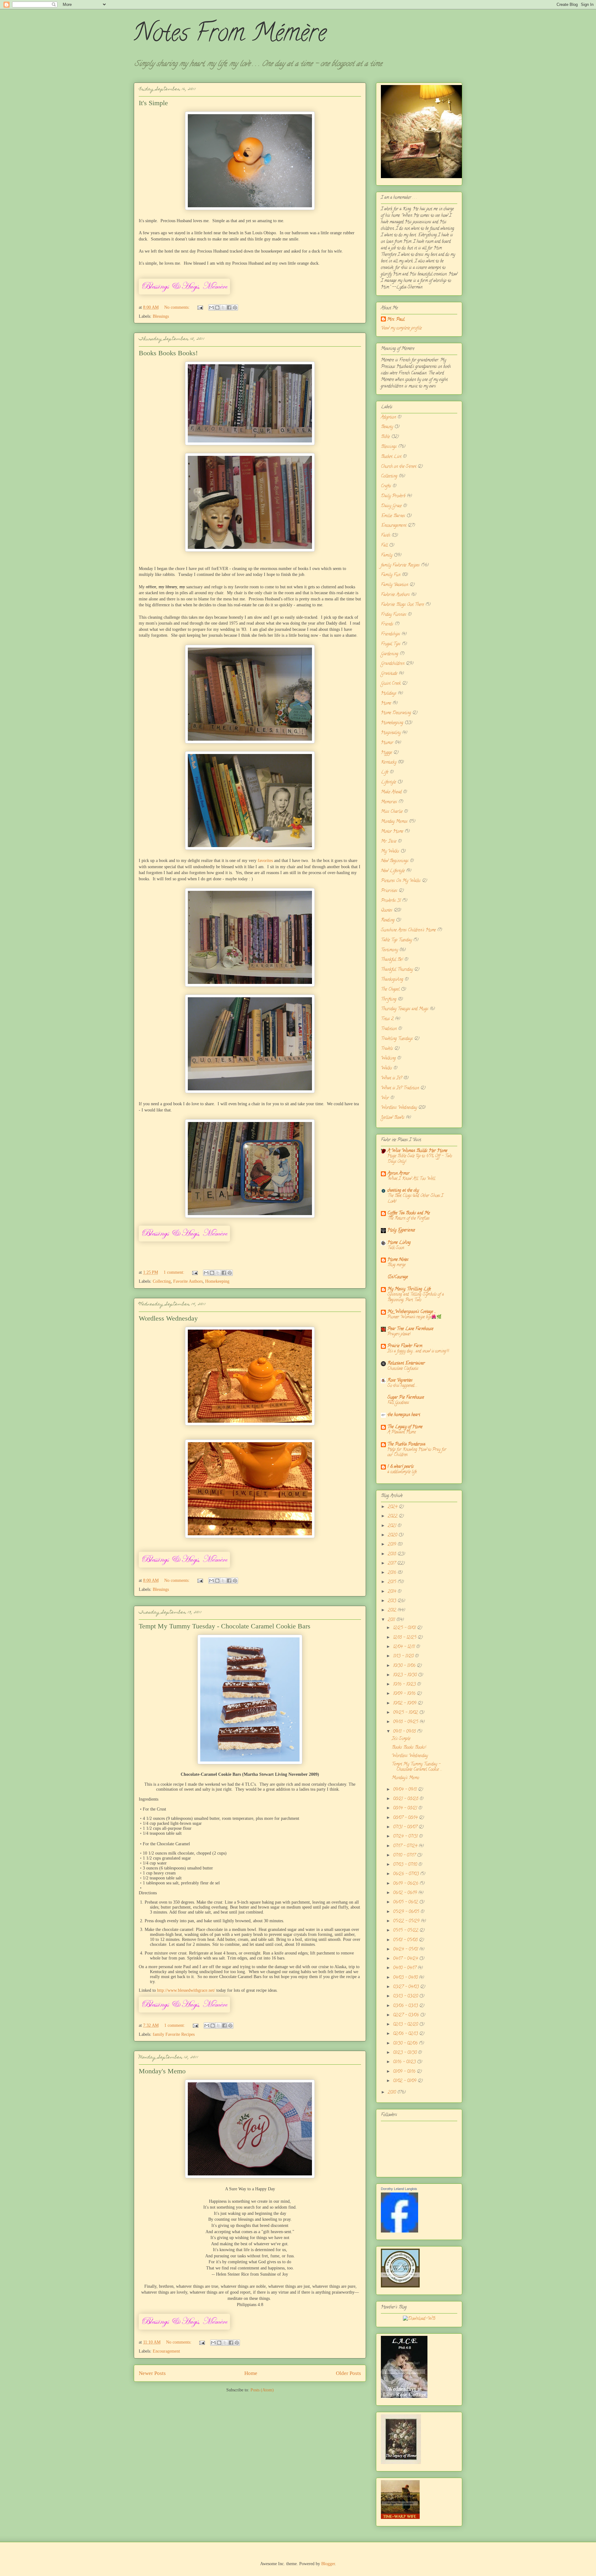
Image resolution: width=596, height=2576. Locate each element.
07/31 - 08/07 (406, 1827)
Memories (389, 802)
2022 (393, 1517)
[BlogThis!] (217, 307)
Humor (387, 743)
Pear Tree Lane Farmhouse (410, 1329)
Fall (384, 546)
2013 (393, 1601)
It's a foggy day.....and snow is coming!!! (418, 1351)
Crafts (386, 486)
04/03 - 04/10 (406, 1978)
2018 (393, 1554)
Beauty (387, 427)
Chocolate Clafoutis (403, 1369)
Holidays (389, 694)
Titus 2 (387, 1019)
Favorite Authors (188, 1281)
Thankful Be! (392, 960)
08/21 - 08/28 (406, 1799)
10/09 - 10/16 (405, 1694)
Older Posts (348, 2373)
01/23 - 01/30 (405, 2053)
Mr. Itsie (389, 842)
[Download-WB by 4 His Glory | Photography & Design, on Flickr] (419, 2319)
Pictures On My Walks (401, 881)
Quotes (387, 911)
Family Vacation (395, 585)
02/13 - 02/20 (406, 2025)
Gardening (390, 654)
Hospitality (391, 733)
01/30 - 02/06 (406, 2044)
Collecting (162, 1281)
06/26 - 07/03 (406, 1874)
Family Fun (391, 575)
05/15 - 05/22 (406, 1931)
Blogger (328, 2564)
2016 (393, 1573)
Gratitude (389, 674)
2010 (392, 2093)
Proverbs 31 (391, 901)
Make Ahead (391, 792)
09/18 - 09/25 (406, 1722)
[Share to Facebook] (229, 307)
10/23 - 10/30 (405, 1675)
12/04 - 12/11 (404, 1647)
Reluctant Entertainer (406, 1364)
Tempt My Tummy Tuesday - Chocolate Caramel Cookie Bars (225, 1626)
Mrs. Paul (396, 320)
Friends (387, 624)
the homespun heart (404, 1415)
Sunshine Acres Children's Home (408, 930)
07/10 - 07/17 (405, 1856)
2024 (393, 1507)
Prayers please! (399, 1334)
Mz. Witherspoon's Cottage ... (412, 1312)
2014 (393, 1592)
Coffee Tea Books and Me (409, 1213)
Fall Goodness (398, 1403)
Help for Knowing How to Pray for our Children (417, 1452)
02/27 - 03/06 (406, 2015)
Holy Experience (401, 1230)
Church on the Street (399, 467)
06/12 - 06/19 (406, 1893)
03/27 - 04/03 (406, 1987)
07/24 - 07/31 (406, 1837)
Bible (385, 437)
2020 (393, 1535)
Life (385, 772)
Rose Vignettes (400, 1381)
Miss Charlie (392, 812)
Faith (386, 536)
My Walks (390, 852)
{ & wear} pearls (401, 1467)
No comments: (178, 307)
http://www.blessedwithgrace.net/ (187, 1990)
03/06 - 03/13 (406, 2006)
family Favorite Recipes (174, 2034)
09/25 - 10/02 (406, 1713)
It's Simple (153, 103)
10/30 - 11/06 (405, 1666)
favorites (265, 861)
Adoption (388, 417)
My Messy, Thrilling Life (409, 1289)
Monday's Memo (162, 2071)
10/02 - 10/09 (405, 1704)
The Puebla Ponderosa (406, 1445)
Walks (386, 1068)
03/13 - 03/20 (406, 1997)
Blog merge (396, 1265)
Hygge (386, 753)
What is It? (391, 1078)
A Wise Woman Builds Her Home (417, 1151)
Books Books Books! (168, 353)
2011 (392, 1620)
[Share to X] (223, 307)
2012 (393, 1611)
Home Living (399, 1243)
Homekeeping (217, 1281)
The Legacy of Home (405, 1427)
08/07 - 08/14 (406, 1818)
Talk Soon (396, 1248)
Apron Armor (398, 1174)
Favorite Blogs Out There (402, 605)
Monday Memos (394, 822)
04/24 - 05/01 (406, 1950)
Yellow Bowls (393, 1118)
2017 (392, 1564)
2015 (393, 1582)
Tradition (389, 1029)
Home (251, 2373)
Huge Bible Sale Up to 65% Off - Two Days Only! (420, 1159)
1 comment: (175, 1272)
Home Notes (398, 1260)
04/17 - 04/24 (406, 1959)
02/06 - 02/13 (406, 2034)
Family (387, 556)
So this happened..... (402, 1386)
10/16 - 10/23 (405, 1685)
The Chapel (390, 990)
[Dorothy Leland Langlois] (400, 2232)
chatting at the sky (403, 1191)
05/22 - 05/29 (407, 1921)
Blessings (161, 316)
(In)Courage (398, 1277)
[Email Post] (200, 307)
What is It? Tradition (400, 1088)
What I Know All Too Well (411, 1179)
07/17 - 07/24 (406, 1846)
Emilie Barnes (393, 516)
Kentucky (389, 763)
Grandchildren (393, 664)
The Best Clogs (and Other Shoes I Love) (415, 1199)
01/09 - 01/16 (405, 2072)
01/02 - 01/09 (405, 2081)
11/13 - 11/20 (404, 1656)
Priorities (389, 891)
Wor (385, 1098)
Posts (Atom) (262, 2390)
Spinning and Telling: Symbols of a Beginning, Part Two (416, 1297)
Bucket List (391, 457)
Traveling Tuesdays (397, 1039)
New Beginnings (395, 861)
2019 (393, 1545)
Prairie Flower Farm (405, 1346)
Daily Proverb (393, 496)
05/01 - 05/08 (406, 1940)
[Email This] (211, 307)
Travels (387, 1049)
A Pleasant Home (402, 1432)
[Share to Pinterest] (235, 307)
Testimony (389, 950)
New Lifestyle (393, 871)
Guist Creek (391, 684)
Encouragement (166, 2351)
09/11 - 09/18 (405, 1732)
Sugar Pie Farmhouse (406, 1398)
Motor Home (392, 832)
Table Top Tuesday (396, 940)
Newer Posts (152, 2373)
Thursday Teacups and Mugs (405, 1009)
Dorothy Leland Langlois (399, 2189)
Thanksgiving (392, 980)
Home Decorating (396, 713)
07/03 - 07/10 (406, 1865)
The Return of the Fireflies (408, 1219)
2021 (393, 1526)
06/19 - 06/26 (406, 1884)
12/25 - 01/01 (405, 1628)
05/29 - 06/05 (407, 1912)
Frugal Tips (391, 644)
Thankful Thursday (397, 970)
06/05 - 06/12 (406, 1903)
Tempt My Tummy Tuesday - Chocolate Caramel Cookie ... (417, 1767)
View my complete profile (401, 328)
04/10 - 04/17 (405, 1968)
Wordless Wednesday (168, 1318)
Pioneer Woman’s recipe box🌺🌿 (415, 1317)
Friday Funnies (394, 615)
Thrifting (389, 1000)
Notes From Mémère (230, 35)
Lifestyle (388, 782)
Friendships (391, 634)
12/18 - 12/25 (405, 1638)
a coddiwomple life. (402, 1472)
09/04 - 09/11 (405, 1790)
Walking (388, 1059)
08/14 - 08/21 (406, 1809)
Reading (388, 920)
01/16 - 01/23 (405, 2062)
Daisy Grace (391, 506)
